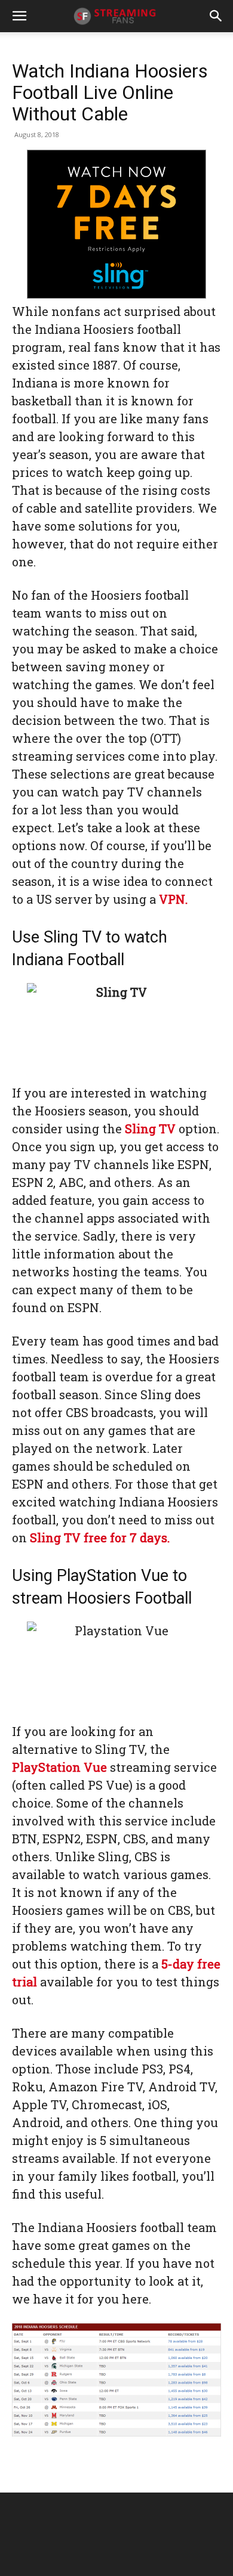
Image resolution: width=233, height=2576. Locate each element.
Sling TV (150, 1129)
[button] (19, 16)
